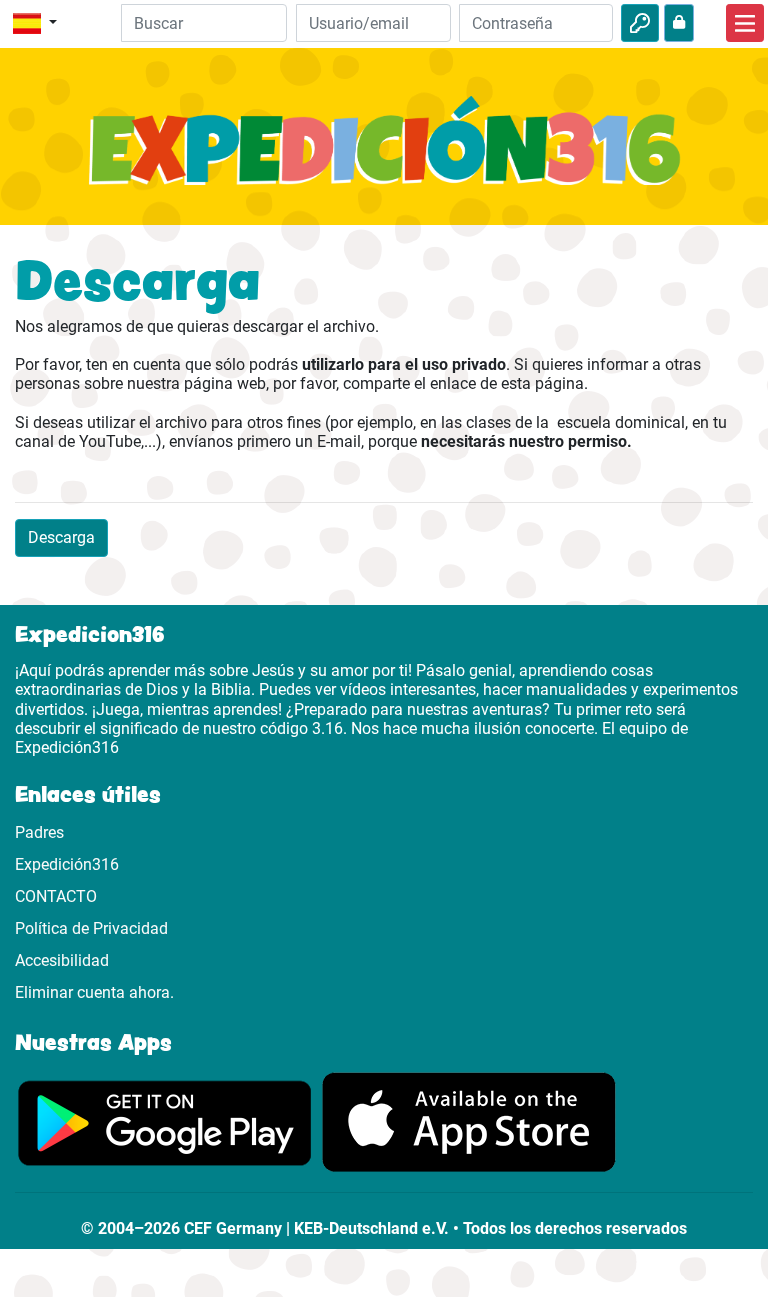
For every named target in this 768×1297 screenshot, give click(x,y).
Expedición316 (67, 864)
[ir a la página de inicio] (384, 152)
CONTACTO (56, 896)
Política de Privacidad (91, 928)
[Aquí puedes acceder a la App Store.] (469, 1121)
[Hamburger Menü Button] (745, 23)
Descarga (61, 537)
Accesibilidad (62, 960)
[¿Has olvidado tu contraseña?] (679, 23)
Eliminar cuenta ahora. (94, 992)
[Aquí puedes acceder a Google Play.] (165, 1121)
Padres (39, 832)
